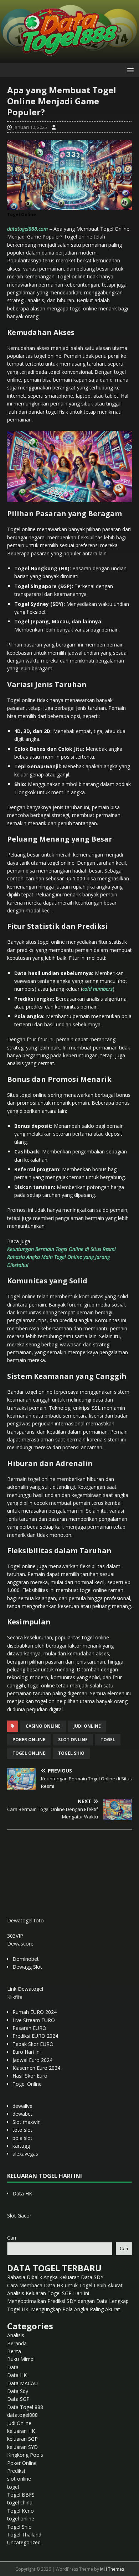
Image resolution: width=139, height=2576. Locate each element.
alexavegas (25, 2154)
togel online (29, 1753)
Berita (14, 2351)
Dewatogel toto (25, 1920)
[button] (129, 70)
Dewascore (20, 1944)
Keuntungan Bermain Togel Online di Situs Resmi (61, 1249)
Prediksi (16, 2471)
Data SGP (18, 2399)
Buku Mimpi (21, 2359)
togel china (20, 2502)
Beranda (17, 2343)
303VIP (15, 1936)
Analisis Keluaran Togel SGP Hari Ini (48, 2293)
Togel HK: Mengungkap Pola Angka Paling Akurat (64, 2309)
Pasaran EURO (29, 2028)
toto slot (22, 2130)
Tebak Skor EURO (33, 2044)
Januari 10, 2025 (30, 127)
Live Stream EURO (34, 2020)
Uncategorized (24, 2542)
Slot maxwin (27, 2122)
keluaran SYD (22, 2447)
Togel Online (27, 2084)
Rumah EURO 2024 (35, 2012)
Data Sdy (18, 2391)
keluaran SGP (22, 2439)
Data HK (22, 2193)
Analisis (16, 2335)
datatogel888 (22, 2415)
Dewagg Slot (27, 1967)
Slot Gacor (19, 2216)
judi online (87, 1726)
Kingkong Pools (25, 2455)
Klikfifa (15, 1997)
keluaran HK (21, 2431)
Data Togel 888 (25, 2407)
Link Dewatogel (25, 1989)
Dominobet (26, 1959)
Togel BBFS (21, 2495)
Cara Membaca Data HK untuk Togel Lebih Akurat (65, 2285)
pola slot (22, 2138)
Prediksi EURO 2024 (35, 2036)
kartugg (21, 2146)
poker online (29, 1740)
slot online (73, 1740)
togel (108, 1740)
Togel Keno (20, 2511)
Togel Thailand (24, 2535)
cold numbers (97, 989)
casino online (43, 1726)
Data (13, 2367)
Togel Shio (71, 1753)
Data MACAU (22, 2383)
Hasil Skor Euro (30, 2076)
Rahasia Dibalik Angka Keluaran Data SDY (55, 2277)
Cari (12, 2238)
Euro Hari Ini (27, 2052)
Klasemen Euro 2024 (36, 2068)
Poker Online (22, 2463)
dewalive (22, 2106)
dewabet (22, 2114)
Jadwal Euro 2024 (32, 2060)
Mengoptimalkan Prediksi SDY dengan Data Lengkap (68, 2301)
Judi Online (19, 2423)
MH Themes (112, 2569)
